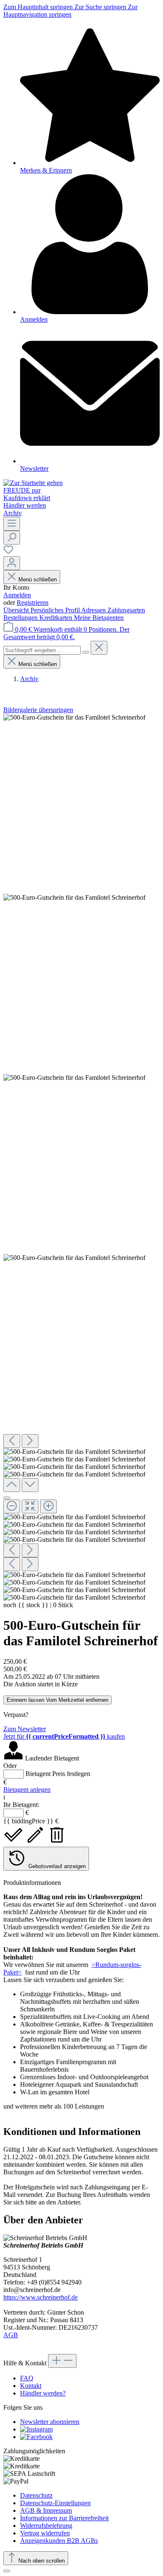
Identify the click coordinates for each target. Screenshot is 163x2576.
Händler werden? (43, 2393)
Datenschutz (36, 2495)
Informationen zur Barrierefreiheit (64, 2518)
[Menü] (12, 524)
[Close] (7, 1498)
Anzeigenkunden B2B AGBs (59, 2541)
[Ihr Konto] (12, 563)
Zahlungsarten (126, 610)
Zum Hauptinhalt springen (39, 7)
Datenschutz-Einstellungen (55, 2503)
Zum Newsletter (25, 1729)
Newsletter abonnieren (50, 2422)
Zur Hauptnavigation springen (70, 11)
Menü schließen (38, 579)
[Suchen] (12, 538)
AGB (11, 2335)
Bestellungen (21, 618)
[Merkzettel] (8, 552)
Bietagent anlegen (27, 1790)
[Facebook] (36, 2437)
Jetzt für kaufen (64, 1736)
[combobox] (42, 650)
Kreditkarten (57, 618)
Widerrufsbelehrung (46, 2526)
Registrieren (33, 603)
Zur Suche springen (101, 7)
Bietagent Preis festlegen (58, 1774)
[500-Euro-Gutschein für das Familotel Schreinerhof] (74, 718)
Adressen (94, 610)
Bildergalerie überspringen (38, 710)
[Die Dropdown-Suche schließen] (99, 648)
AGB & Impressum (46, 2510)
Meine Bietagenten (99, 618)
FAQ (27, 2378)
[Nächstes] (30, 1441)
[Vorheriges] (12, 1441)
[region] (81, 1158)
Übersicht (17, 610)
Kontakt (31, 2386)
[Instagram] (36, 2429)
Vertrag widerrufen (45, 2533)
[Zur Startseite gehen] (33, 483)
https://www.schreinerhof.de (41, 2297)
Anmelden (17, 595)
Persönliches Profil (56, 610)
